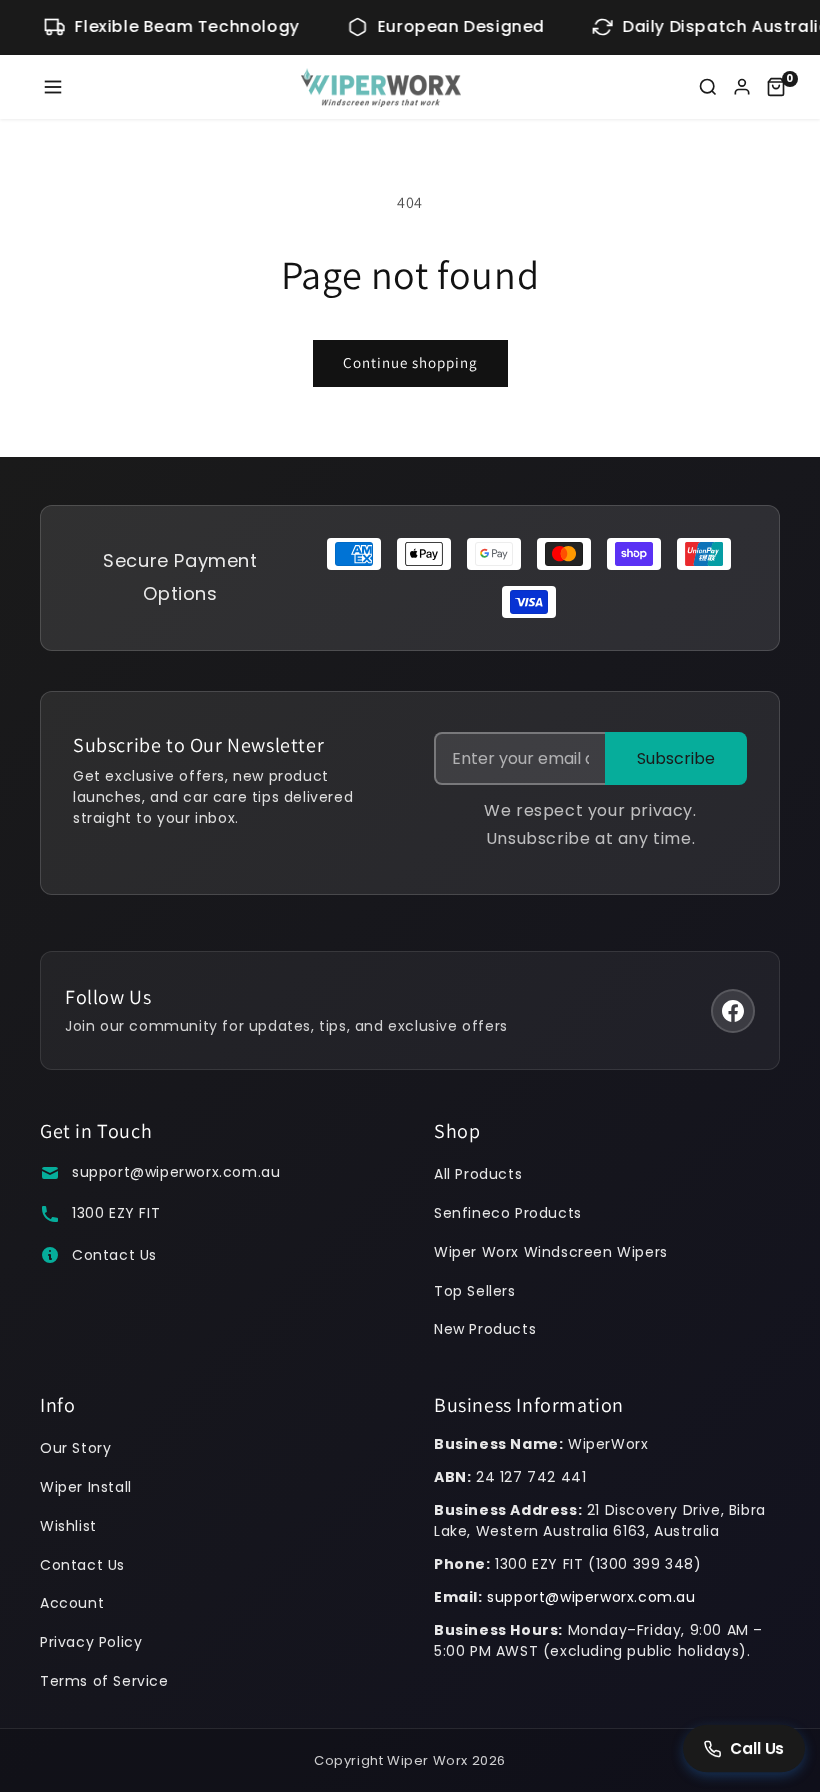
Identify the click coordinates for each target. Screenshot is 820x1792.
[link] (776, 87)
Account (72, 1603)
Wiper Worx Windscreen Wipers (551, 1252)
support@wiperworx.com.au (176, 1172)
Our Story (75, 1448)
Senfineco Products (508, 1213)
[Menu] (53, 87)
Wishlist (68, 1526)
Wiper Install (86, 1487)
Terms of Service (104, 1681)
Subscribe (676, 758)
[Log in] (742, 87)
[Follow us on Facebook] (733, 1011)
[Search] (708, 87)
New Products (485, 1329)
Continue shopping (410, 362)
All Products (478, 1174)
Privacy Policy (91, 1642)
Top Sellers (475, 1291)
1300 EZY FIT (116, 1213)
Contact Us (114, 1255)
